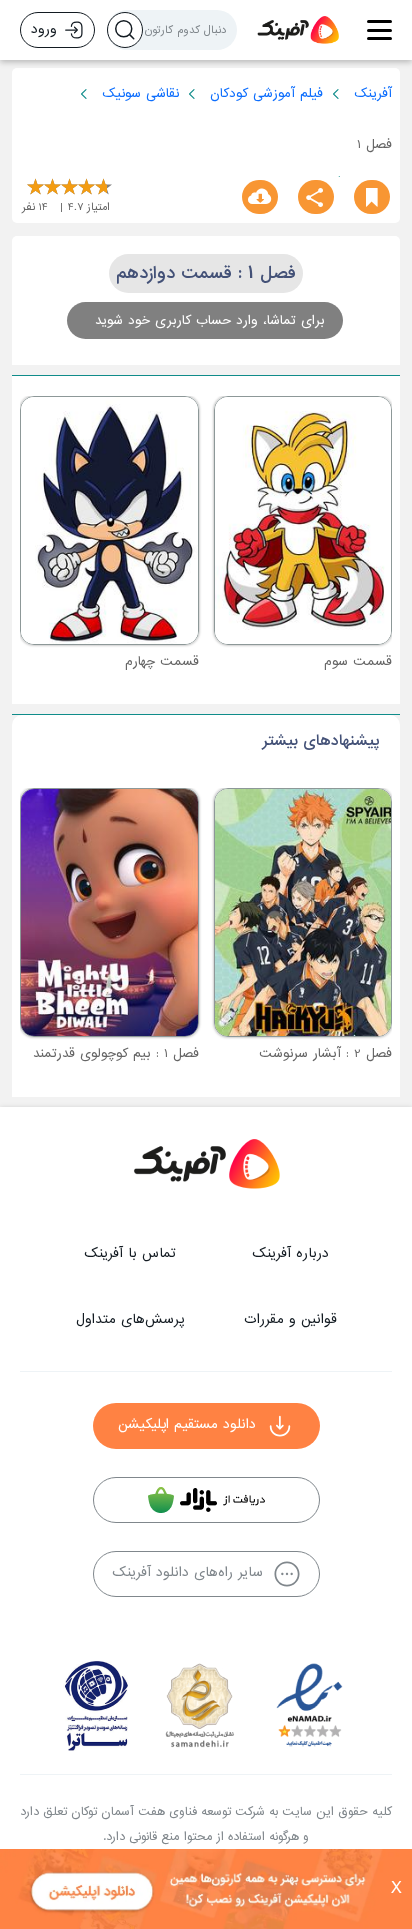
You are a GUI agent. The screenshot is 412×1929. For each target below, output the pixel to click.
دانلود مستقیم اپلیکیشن (187, 1424)
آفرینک (373, 93)
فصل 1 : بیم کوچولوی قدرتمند (116, 1053)
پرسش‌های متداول (130, 1319)
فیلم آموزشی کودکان (266, 93)
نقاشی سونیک (140, 93)
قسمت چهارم (162, 661)
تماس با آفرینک (130, 1253)
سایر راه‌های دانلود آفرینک (187, 1572)
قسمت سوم (358, 661)
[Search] (125, 30)
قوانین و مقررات (290, 1319)
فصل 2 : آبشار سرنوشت (325, 1053)
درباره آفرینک (290, 1253)
